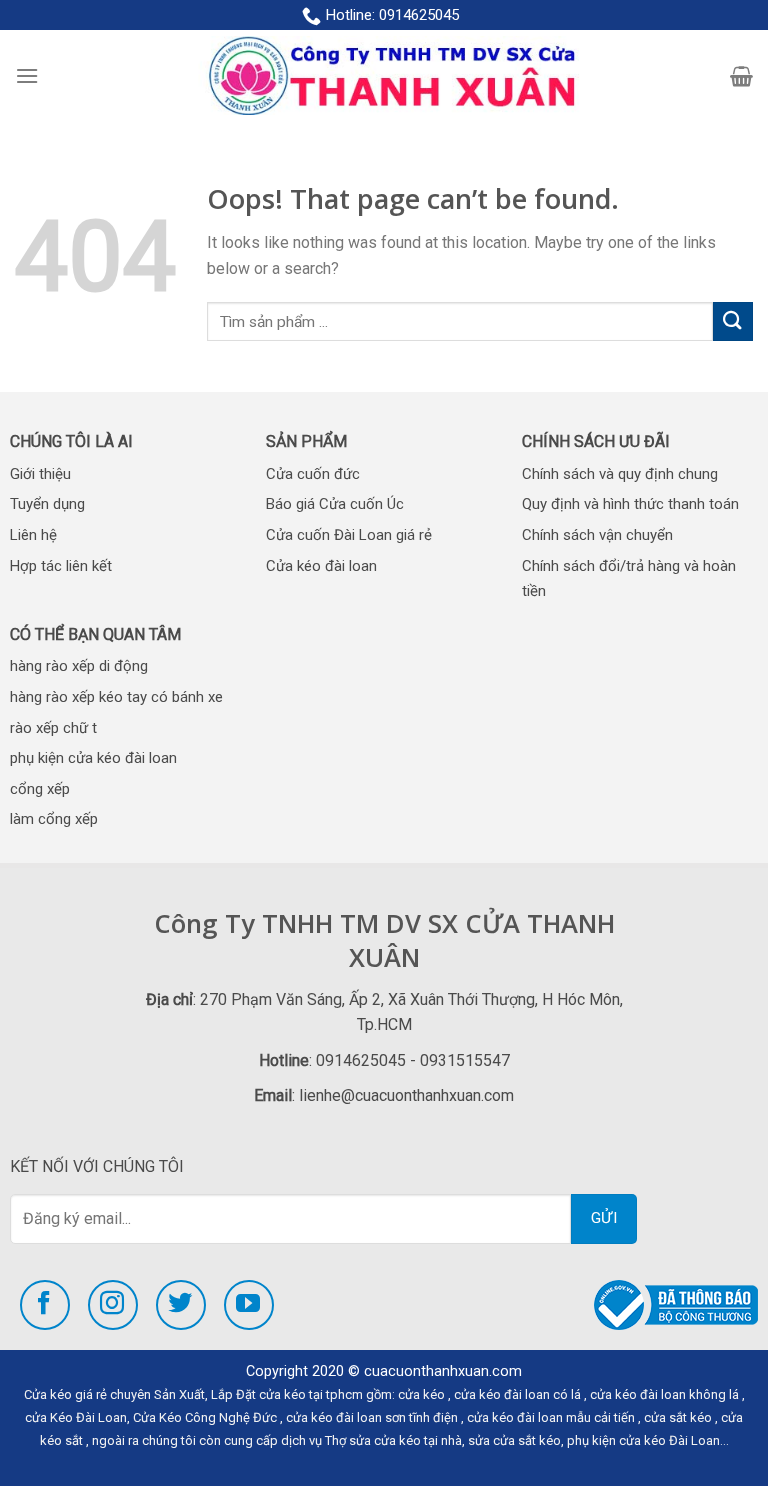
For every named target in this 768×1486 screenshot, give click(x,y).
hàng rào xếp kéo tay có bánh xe (116, 697)
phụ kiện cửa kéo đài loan (93, 758)
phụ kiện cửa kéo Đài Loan (643, 1440)
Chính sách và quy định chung (620, 474)
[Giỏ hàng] (741, 76)
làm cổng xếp (54, 819)
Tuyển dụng (47, 504)
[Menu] (27, 75)
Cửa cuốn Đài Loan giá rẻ (349, 535)
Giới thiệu (40, 474)
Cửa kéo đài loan (321, 566)
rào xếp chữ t (53, 728)
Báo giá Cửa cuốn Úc (335, 504)
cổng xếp (40, 789)
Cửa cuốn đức (313, 474)
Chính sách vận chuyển (597, 535)
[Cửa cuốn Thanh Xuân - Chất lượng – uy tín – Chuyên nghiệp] (384, 75)
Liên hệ (33, 535)
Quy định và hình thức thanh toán (630, 504)
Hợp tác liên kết (61, 566)
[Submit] (733, 321)
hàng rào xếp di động (79, 666)
